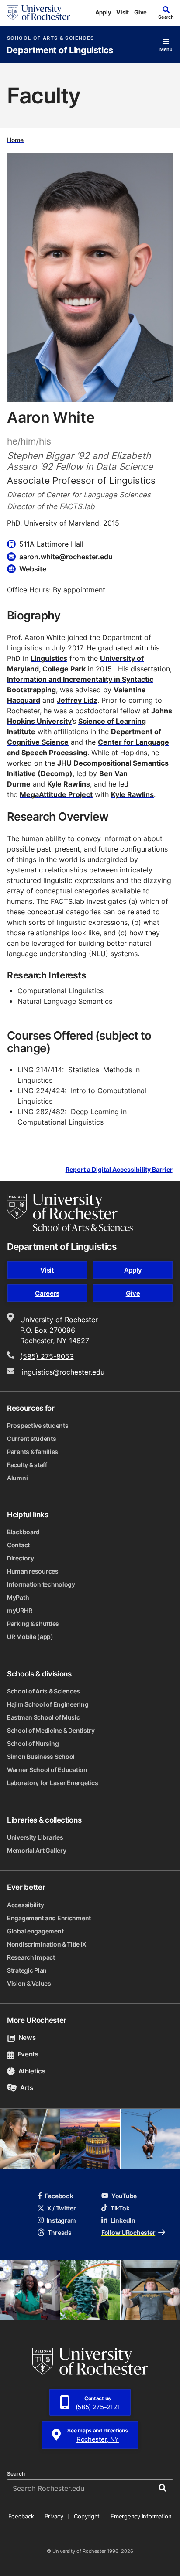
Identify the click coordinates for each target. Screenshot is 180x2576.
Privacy (54, 2516)
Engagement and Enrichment (49, 1918)
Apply (103, 12)
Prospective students (38, 1425)
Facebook (59, 2196)
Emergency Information (141, 2516)
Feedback (21, 2516)
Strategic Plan (27, 1970)
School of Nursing (33, 1743)
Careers (47, 1293)
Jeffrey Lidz (77, 700)
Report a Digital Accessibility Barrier (119, 1170)
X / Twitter (62, 2208)
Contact (18, 1545)
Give (140, 12)
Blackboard (23, 1532)
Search (16, 2474)
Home (15, 139)
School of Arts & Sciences (50, 38)
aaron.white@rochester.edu (66, 557)
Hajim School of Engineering (48, 1704)
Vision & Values (29, 1983)
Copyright (87, 2516)
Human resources (33, 1571)
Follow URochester (128, 2232)
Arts (26, 2088)
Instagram (61, 2220)
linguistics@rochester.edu (62, 1372)
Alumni (17, 1478)
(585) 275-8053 (47, 1356)
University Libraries (35, 1837)
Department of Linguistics (60, 50)
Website (33, 569)
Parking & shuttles (33, 1623)
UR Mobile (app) (30, 1637)
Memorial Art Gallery (36, 1850)
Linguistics (49, 658)
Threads (60, 2232)
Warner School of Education (47, 1770)
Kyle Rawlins (69, 784)
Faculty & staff (27, 1465)
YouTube (124, 2196)
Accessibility (25, 1905)
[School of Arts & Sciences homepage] (70, 1212)
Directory (20, 1558)
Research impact (31, 1957)
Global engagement (35, 1931)
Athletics (32, 2071)
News (27, 2037)
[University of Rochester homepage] (38, 13)
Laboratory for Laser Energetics (52, 1783)
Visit (123, 12)
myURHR (19, 1610)
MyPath (18, 1597)
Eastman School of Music (43, 1717)
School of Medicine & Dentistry (51, 1730)
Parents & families (33, 1452)
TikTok (120, 2208)
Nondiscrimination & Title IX (47, 1944)
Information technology (41, 1584)
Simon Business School (41, 1757)
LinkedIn (123, 2220)
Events (28, 2054)
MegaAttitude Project (56, 794)
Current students (32, 1439)
